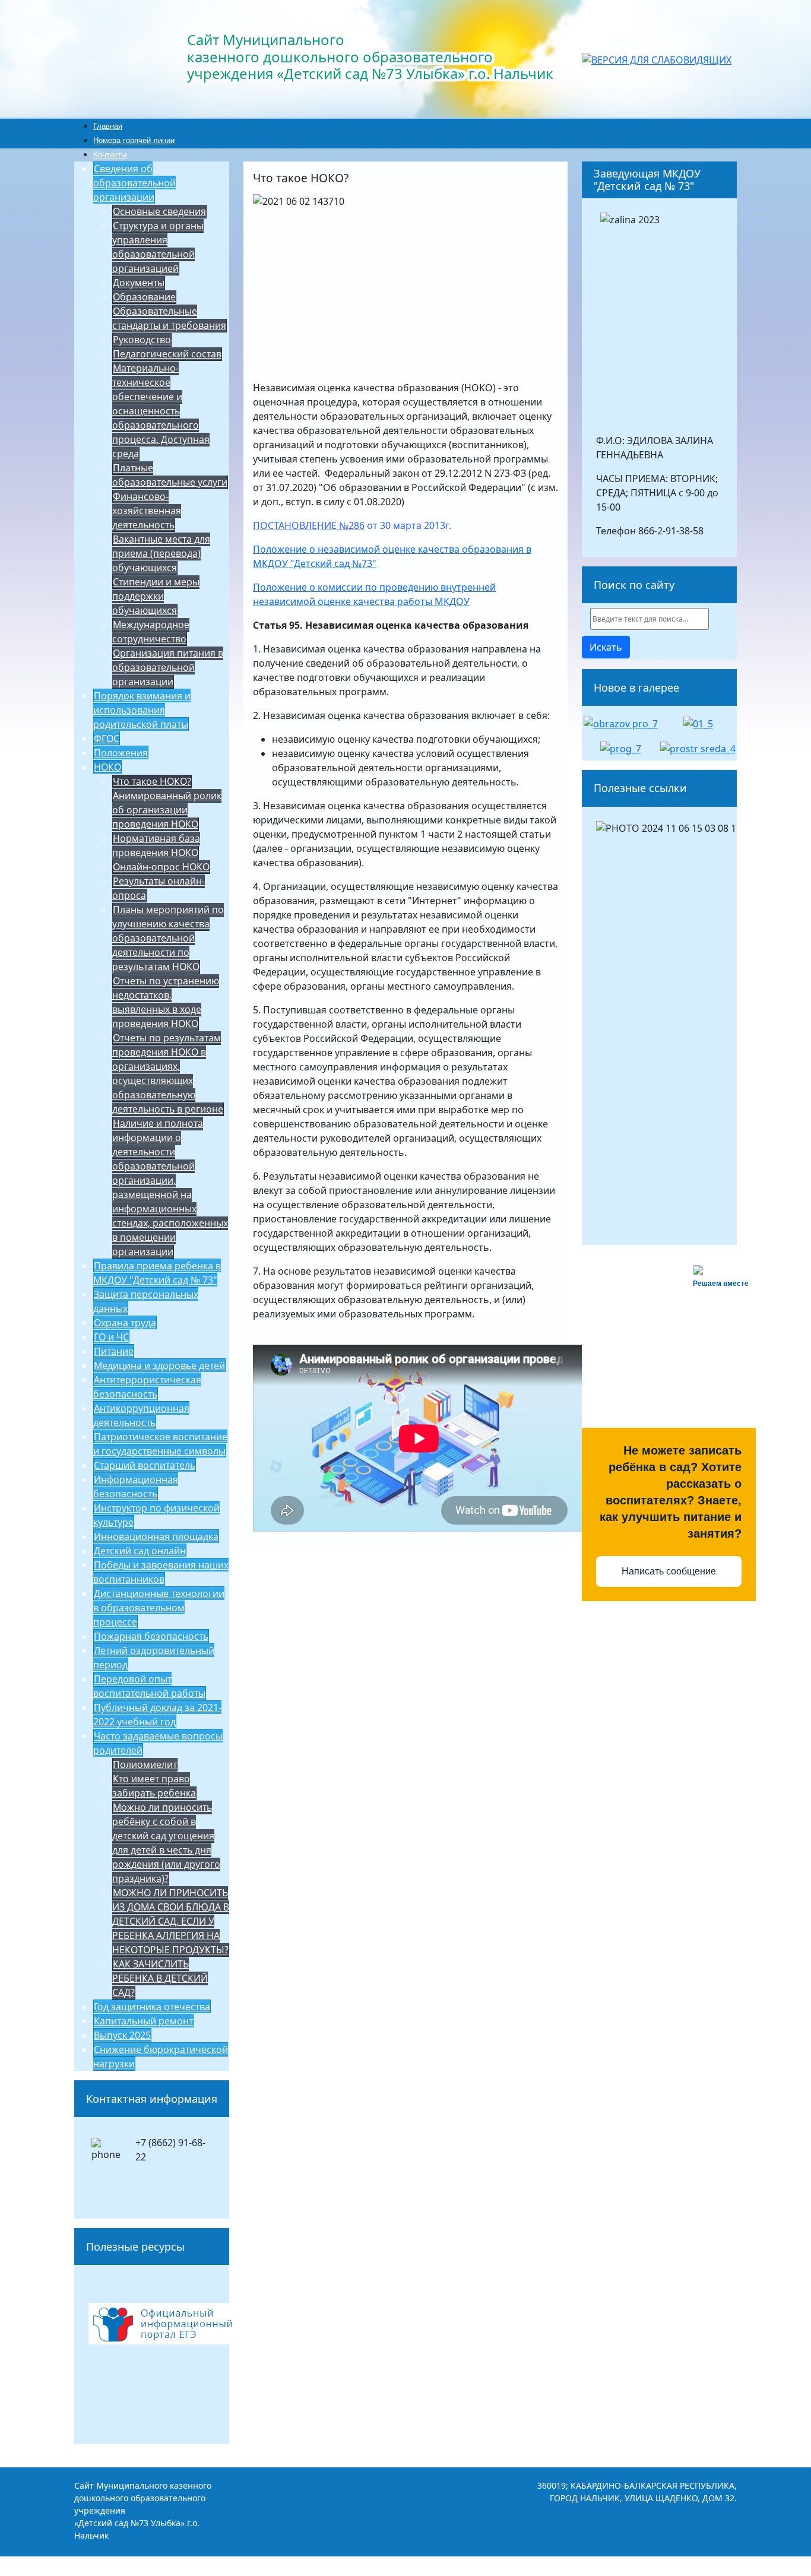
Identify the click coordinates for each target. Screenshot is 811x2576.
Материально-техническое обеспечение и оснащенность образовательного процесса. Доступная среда (161, 411)
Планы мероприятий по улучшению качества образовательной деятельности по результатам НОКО (168, 938)
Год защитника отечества (152, 2007)
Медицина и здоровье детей (159, 1365)
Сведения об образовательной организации (134, 183)
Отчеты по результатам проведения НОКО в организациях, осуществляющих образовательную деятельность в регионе (168, 1073)
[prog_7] (621, 747)
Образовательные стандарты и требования (169, 318)
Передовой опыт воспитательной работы (149, 1686)
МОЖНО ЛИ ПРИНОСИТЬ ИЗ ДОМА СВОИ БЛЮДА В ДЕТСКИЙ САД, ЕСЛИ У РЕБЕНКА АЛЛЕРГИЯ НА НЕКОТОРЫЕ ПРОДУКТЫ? (171, 1921)
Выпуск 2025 (122, 2035)
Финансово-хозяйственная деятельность (147, 511)
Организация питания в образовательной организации (168, 667)
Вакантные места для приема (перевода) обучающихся (161, 553)
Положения (121, 753)
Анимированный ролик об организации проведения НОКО (167, 810)
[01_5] (698, 723)
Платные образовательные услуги (170, 475)
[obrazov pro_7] (621, 723)
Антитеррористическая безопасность (147, 1387)
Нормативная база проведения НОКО (156, 845)
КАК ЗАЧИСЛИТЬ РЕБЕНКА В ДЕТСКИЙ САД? (160, 1978)
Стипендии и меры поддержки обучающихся (156, 596)
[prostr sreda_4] (698, 747)
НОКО (107, 767)
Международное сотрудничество (151, 632)
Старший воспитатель (145, 1465)
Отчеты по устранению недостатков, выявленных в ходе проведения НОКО (166, 1002)
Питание (114, 1351)
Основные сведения (159, 211)
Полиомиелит (145, 1764)
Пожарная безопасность (151, 1636)
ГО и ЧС (111, 1337)
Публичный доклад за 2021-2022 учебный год (157, 1715)
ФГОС (107, 739)
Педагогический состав (167, 354)
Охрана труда (125, 1323)
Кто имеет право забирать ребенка (154, 1786)
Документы (139, 283)
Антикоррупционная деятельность (141, 1415)
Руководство (142, 340)
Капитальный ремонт (143, 2021)
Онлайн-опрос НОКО (161, 867)
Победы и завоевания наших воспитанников (161, 1572)
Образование (144, 297)
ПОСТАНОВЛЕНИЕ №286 (309, 525)
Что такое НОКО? (152, 781)
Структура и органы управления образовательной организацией (158, 247)
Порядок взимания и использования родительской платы (142, 710)
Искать (606, 647)
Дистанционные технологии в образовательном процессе (159, 1608)
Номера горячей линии (134, 140)
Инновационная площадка (156, 1536)
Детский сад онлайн (140, 1551)
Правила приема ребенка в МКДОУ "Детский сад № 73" (157, 1273)
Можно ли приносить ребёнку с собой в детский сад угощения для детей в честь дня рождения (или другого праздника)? (166, 1843)
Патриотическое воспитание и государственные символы (160, 1444)
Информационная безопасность (136, 1487)
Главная (108, 126)
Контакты (110, 155)
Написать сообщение (669, 1571)
